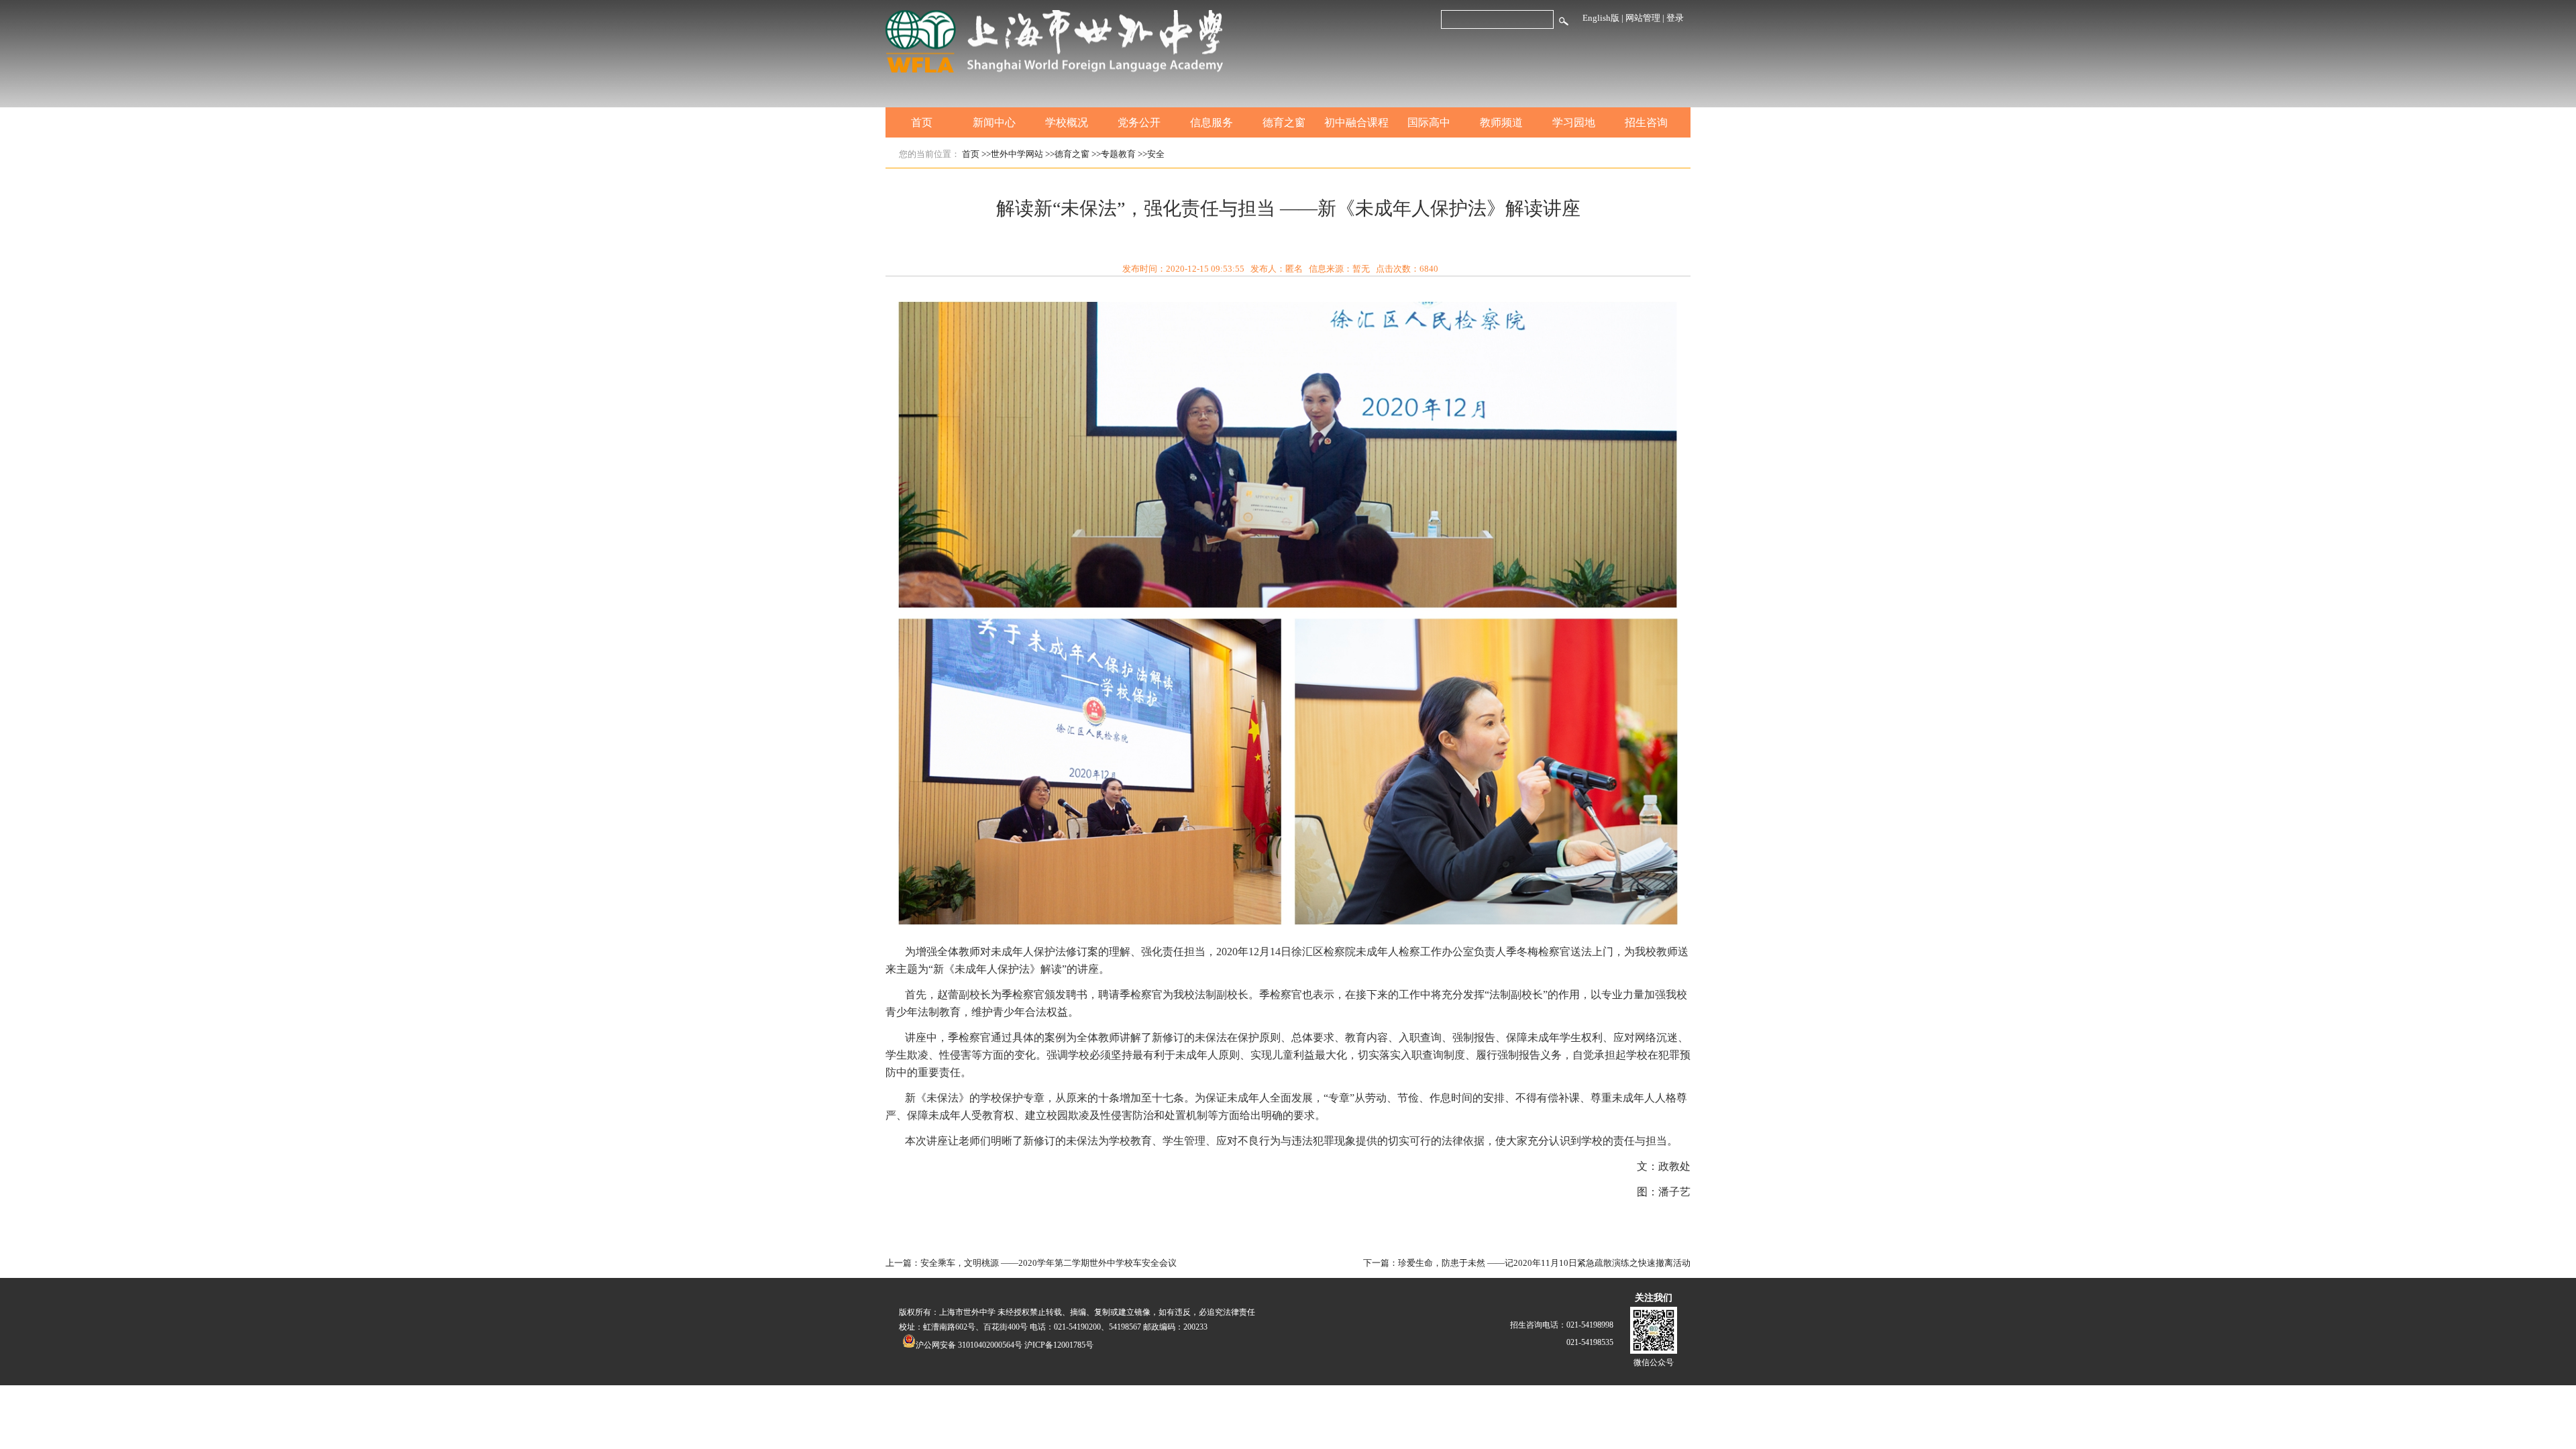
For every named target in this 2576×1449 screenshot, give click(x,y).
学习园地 (1574, 122)
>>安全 (1151, 154)
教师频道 (1501, 122)
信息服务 (1212, 122)
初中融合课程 (1356, 122)
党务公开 (1139, 122)
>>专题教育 (1114, 154)
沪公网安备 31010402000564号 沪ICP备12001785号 (1005, 1345)
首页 (922, 122)
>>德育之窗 (1067, 154)
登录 (1675, 18)
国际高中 (1429, 122)
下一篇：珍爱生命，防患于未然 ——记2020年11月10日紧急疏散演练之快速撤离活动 (1527, 1263)
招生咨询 (1646, 122)
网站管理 (1643, 18)
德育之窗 (1284, 122)
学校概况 (1067, 122)
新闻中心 (994, 122)
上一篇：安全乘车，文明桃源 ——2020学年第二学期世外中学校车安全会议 (1031, 1263)
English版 (1601, 18)
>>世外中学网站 (1012, 154)
